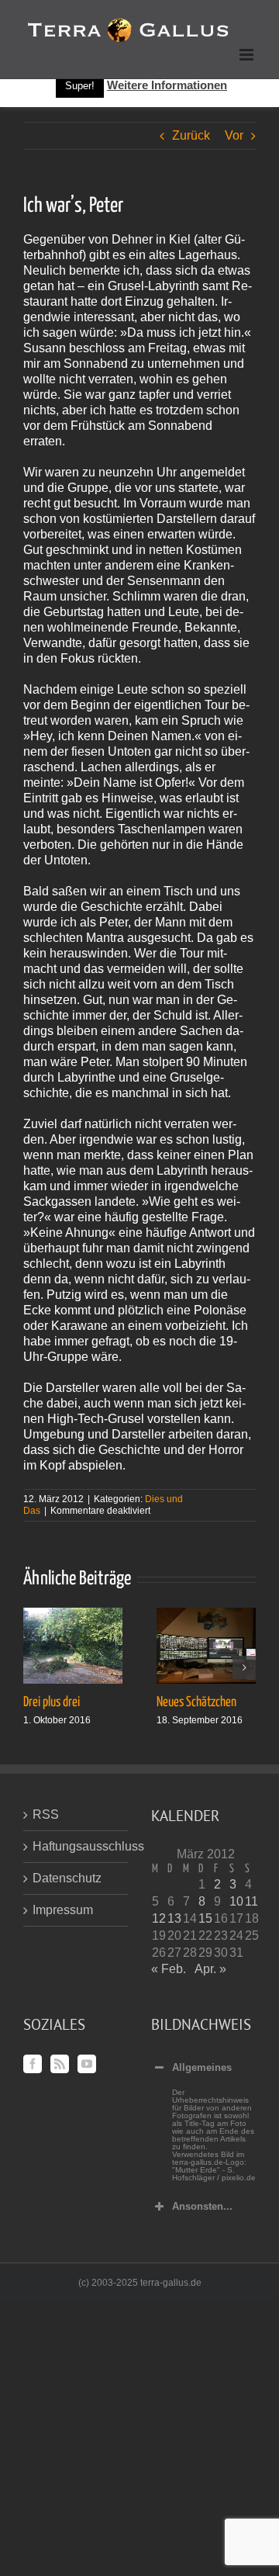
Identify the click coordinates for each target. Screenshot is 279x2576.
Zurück (191, 135)
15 (205, 1918)
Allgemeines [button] (202, 2067)
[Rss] (60, 2064)
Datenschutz (67, 1878)
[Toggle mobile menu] (248, 55)
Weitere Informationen (167, 85)
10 (236, 1901)
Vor (234, 135)
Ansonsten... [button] (202, 2206)
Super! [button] (80, 86)
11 (251, 1901)
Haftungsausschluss (76, 1846)
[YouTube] (87, 2064)
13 (174, 1918)
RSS (46, 1814)
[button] (35, 1667)
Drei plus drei (52, 1702)
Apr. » (210, 1969)
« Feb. (169, 1969)
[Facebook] (33, 2064)
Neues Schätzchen (196, 1702)
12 (159, 1918)
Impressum (63, 1910)
